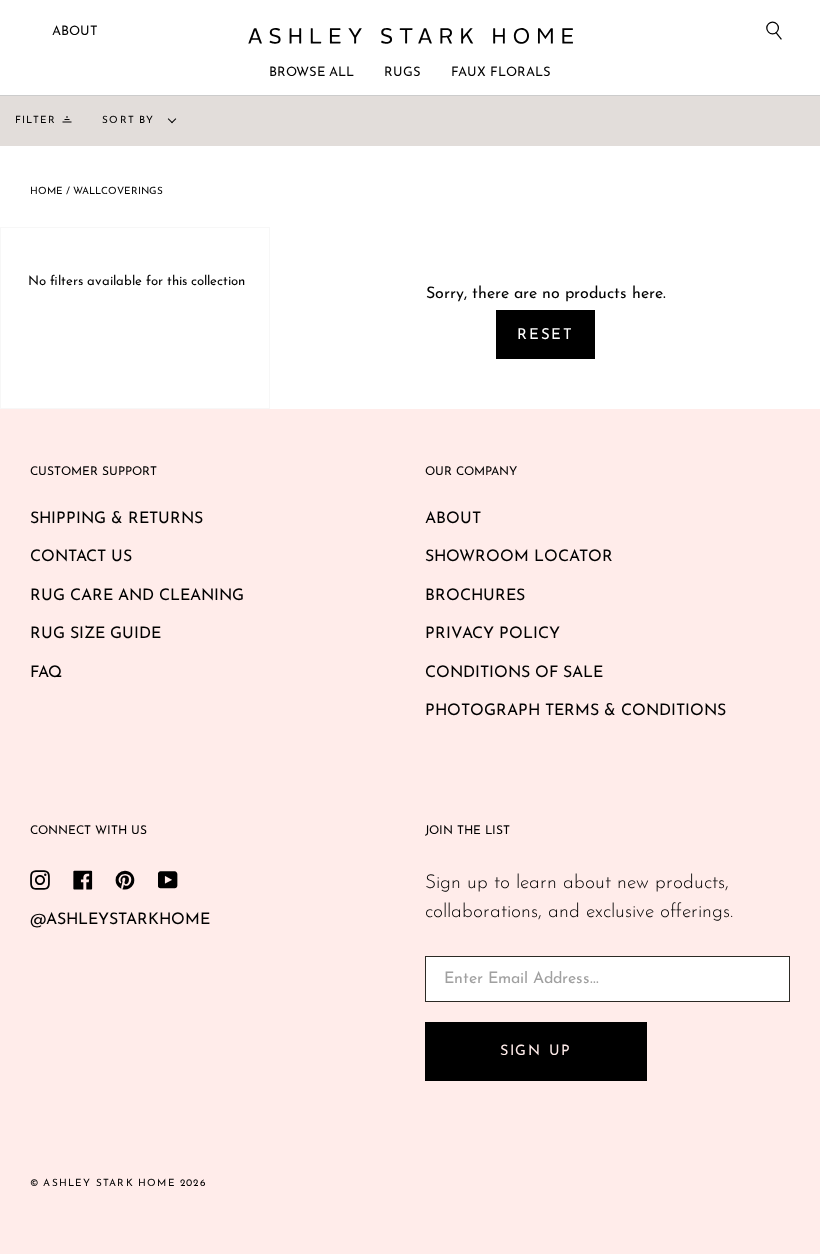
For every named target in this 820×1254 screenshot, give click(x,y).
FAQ (46, 673)
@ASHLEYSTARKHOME (120, 920)
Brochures (475, 596)
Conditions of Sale (514, 673)
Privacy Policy (492, 634)
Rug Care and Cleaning (137, 596)
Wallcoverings (118, 191)
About (75, 31)
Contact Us (81, 557)
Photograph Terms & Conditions (575, 711)
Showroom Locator (519, 557)
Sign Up (536, 1051)
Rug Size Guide (95, 634)
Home (46, 191)
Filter (35, 120)
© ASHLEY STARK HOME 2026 (118, 1183)
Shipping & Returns (116, 519)
